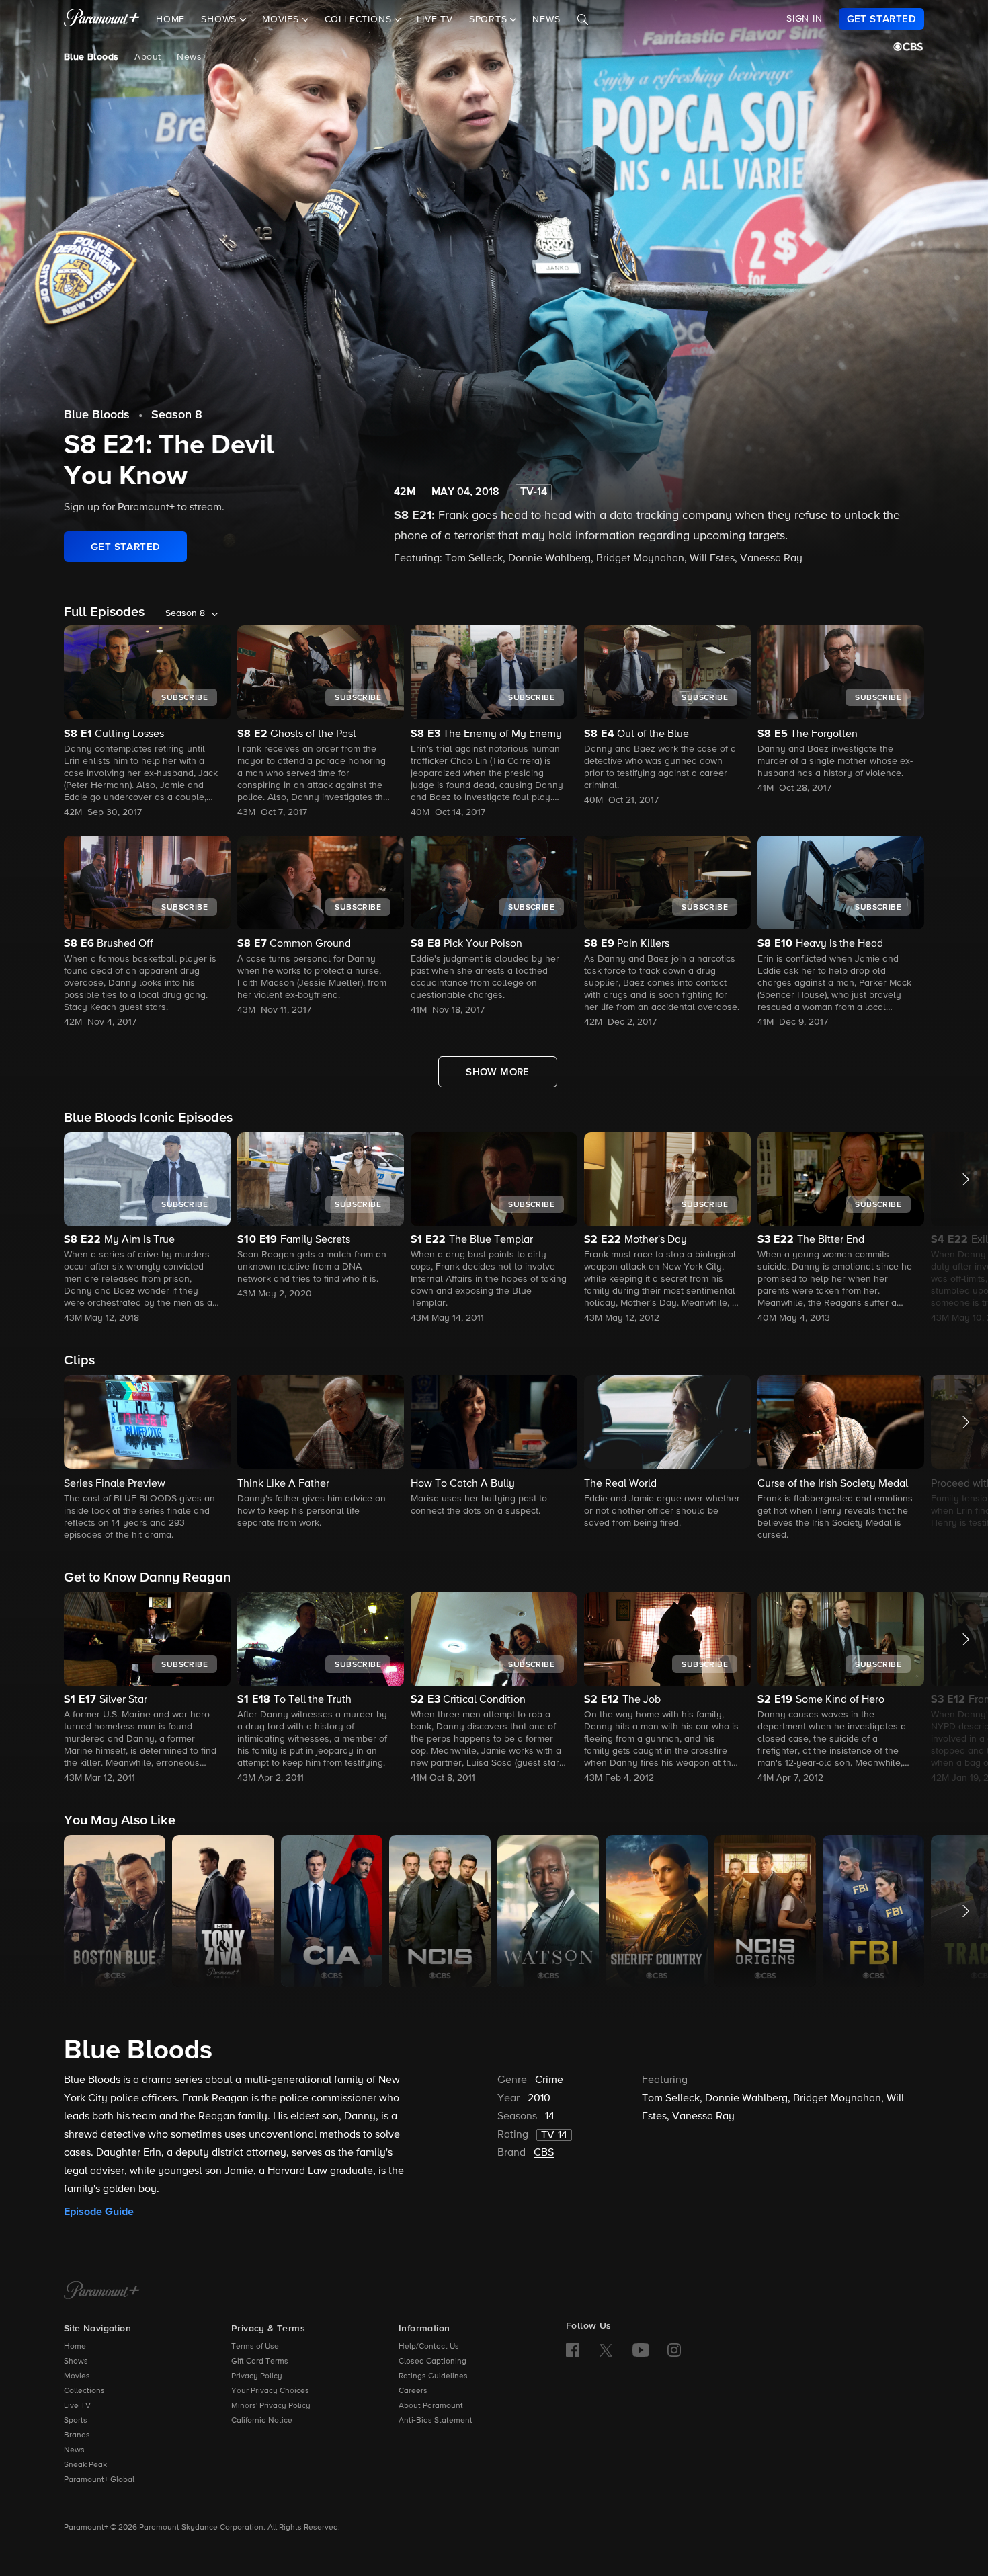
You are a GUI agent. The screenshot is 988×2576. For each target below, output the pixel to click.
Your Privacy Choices (270, 2391)
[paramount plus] (102, 19)
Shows (76, 2362)
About (148, 57)
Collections (84, 2391)
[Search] (583, 19)
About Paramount (431, 2406)
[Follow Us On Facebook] (573, 2350)
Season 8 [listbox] (185, 613)
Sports (76, 2421)
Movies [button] (282, 19)
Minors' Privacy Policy (271, 2406)
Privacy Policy (257, 2376)
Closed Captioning (433, 2362)
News (546, 19)
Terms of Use (255, 2347)
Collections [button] (360, 19)
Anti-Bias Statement (436, 2421)
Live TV (435, 19)
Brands (77, 2435)
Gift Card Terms (260, 2362)
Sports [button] (490, 19)
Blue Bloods (91, 57)
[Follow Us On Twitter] (606, 2349)
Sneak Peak (85, 2465)
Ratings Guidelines (433, 2376)
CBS (544, 2153)
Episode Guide (99, 2212)
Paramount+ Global (99, 2480)
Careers (413, 2391)
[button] (147, 1229)
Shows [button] (220, 19)
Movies (77, 2376)
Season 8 (177, 415)
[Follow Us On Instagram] (674, 2350)
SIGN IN (805, 19)
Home (170, 19)
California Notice (262, 2421)
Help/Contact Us (429, 2347)
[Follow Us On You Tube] (641, 2350)
